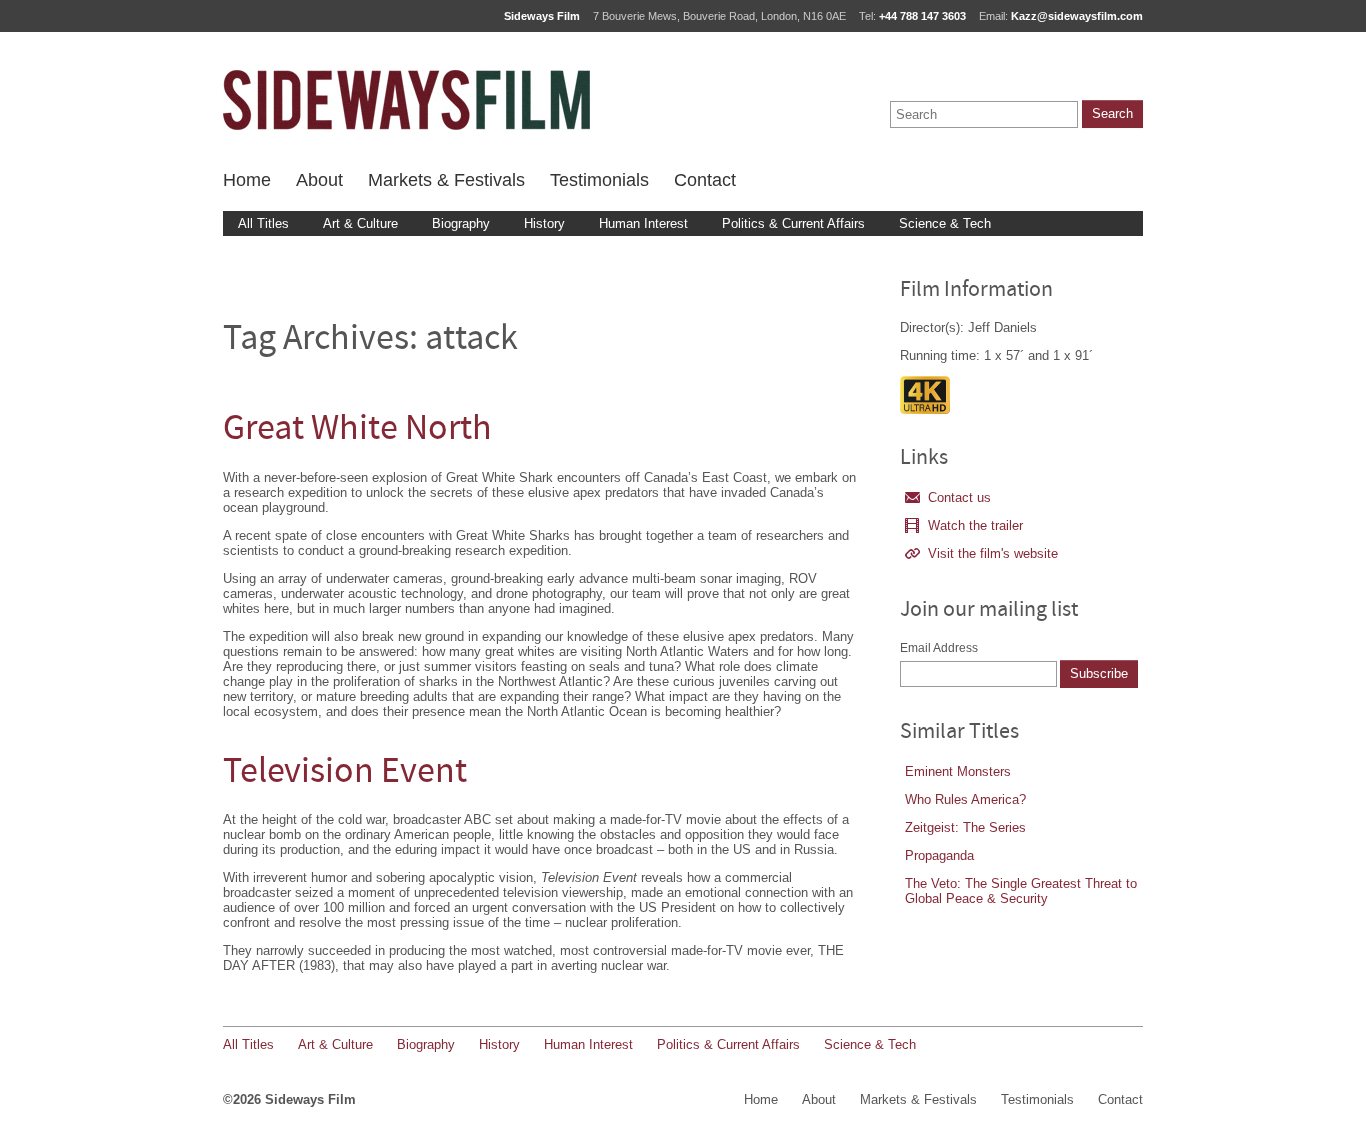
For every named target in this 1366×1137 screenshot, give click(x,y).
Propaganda (939, 855)
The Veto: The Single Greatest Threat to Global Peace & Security (1021, 891)
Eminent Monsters (958, 771)
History (544, 223)
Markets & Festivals (446, 180)
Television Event (345, 773)
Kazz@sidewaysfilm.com (1077, 16)
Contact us (959, 497)
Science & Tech (945, 223)
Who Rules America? (965, 799)
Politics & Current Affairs (793, 223)
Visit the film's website (993, 553)
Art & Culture (360, 223)
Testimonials (599, 180)
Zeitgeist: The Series (965, 827)
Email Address (939, 648)
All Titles (263, 223)
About (319, 180)
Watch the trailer (975, 525)
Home (247, 180)
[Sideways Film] (406, 100)
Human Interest (643, 223)
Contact (705, 180)
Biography (461, 223)
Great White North (357, 430)
